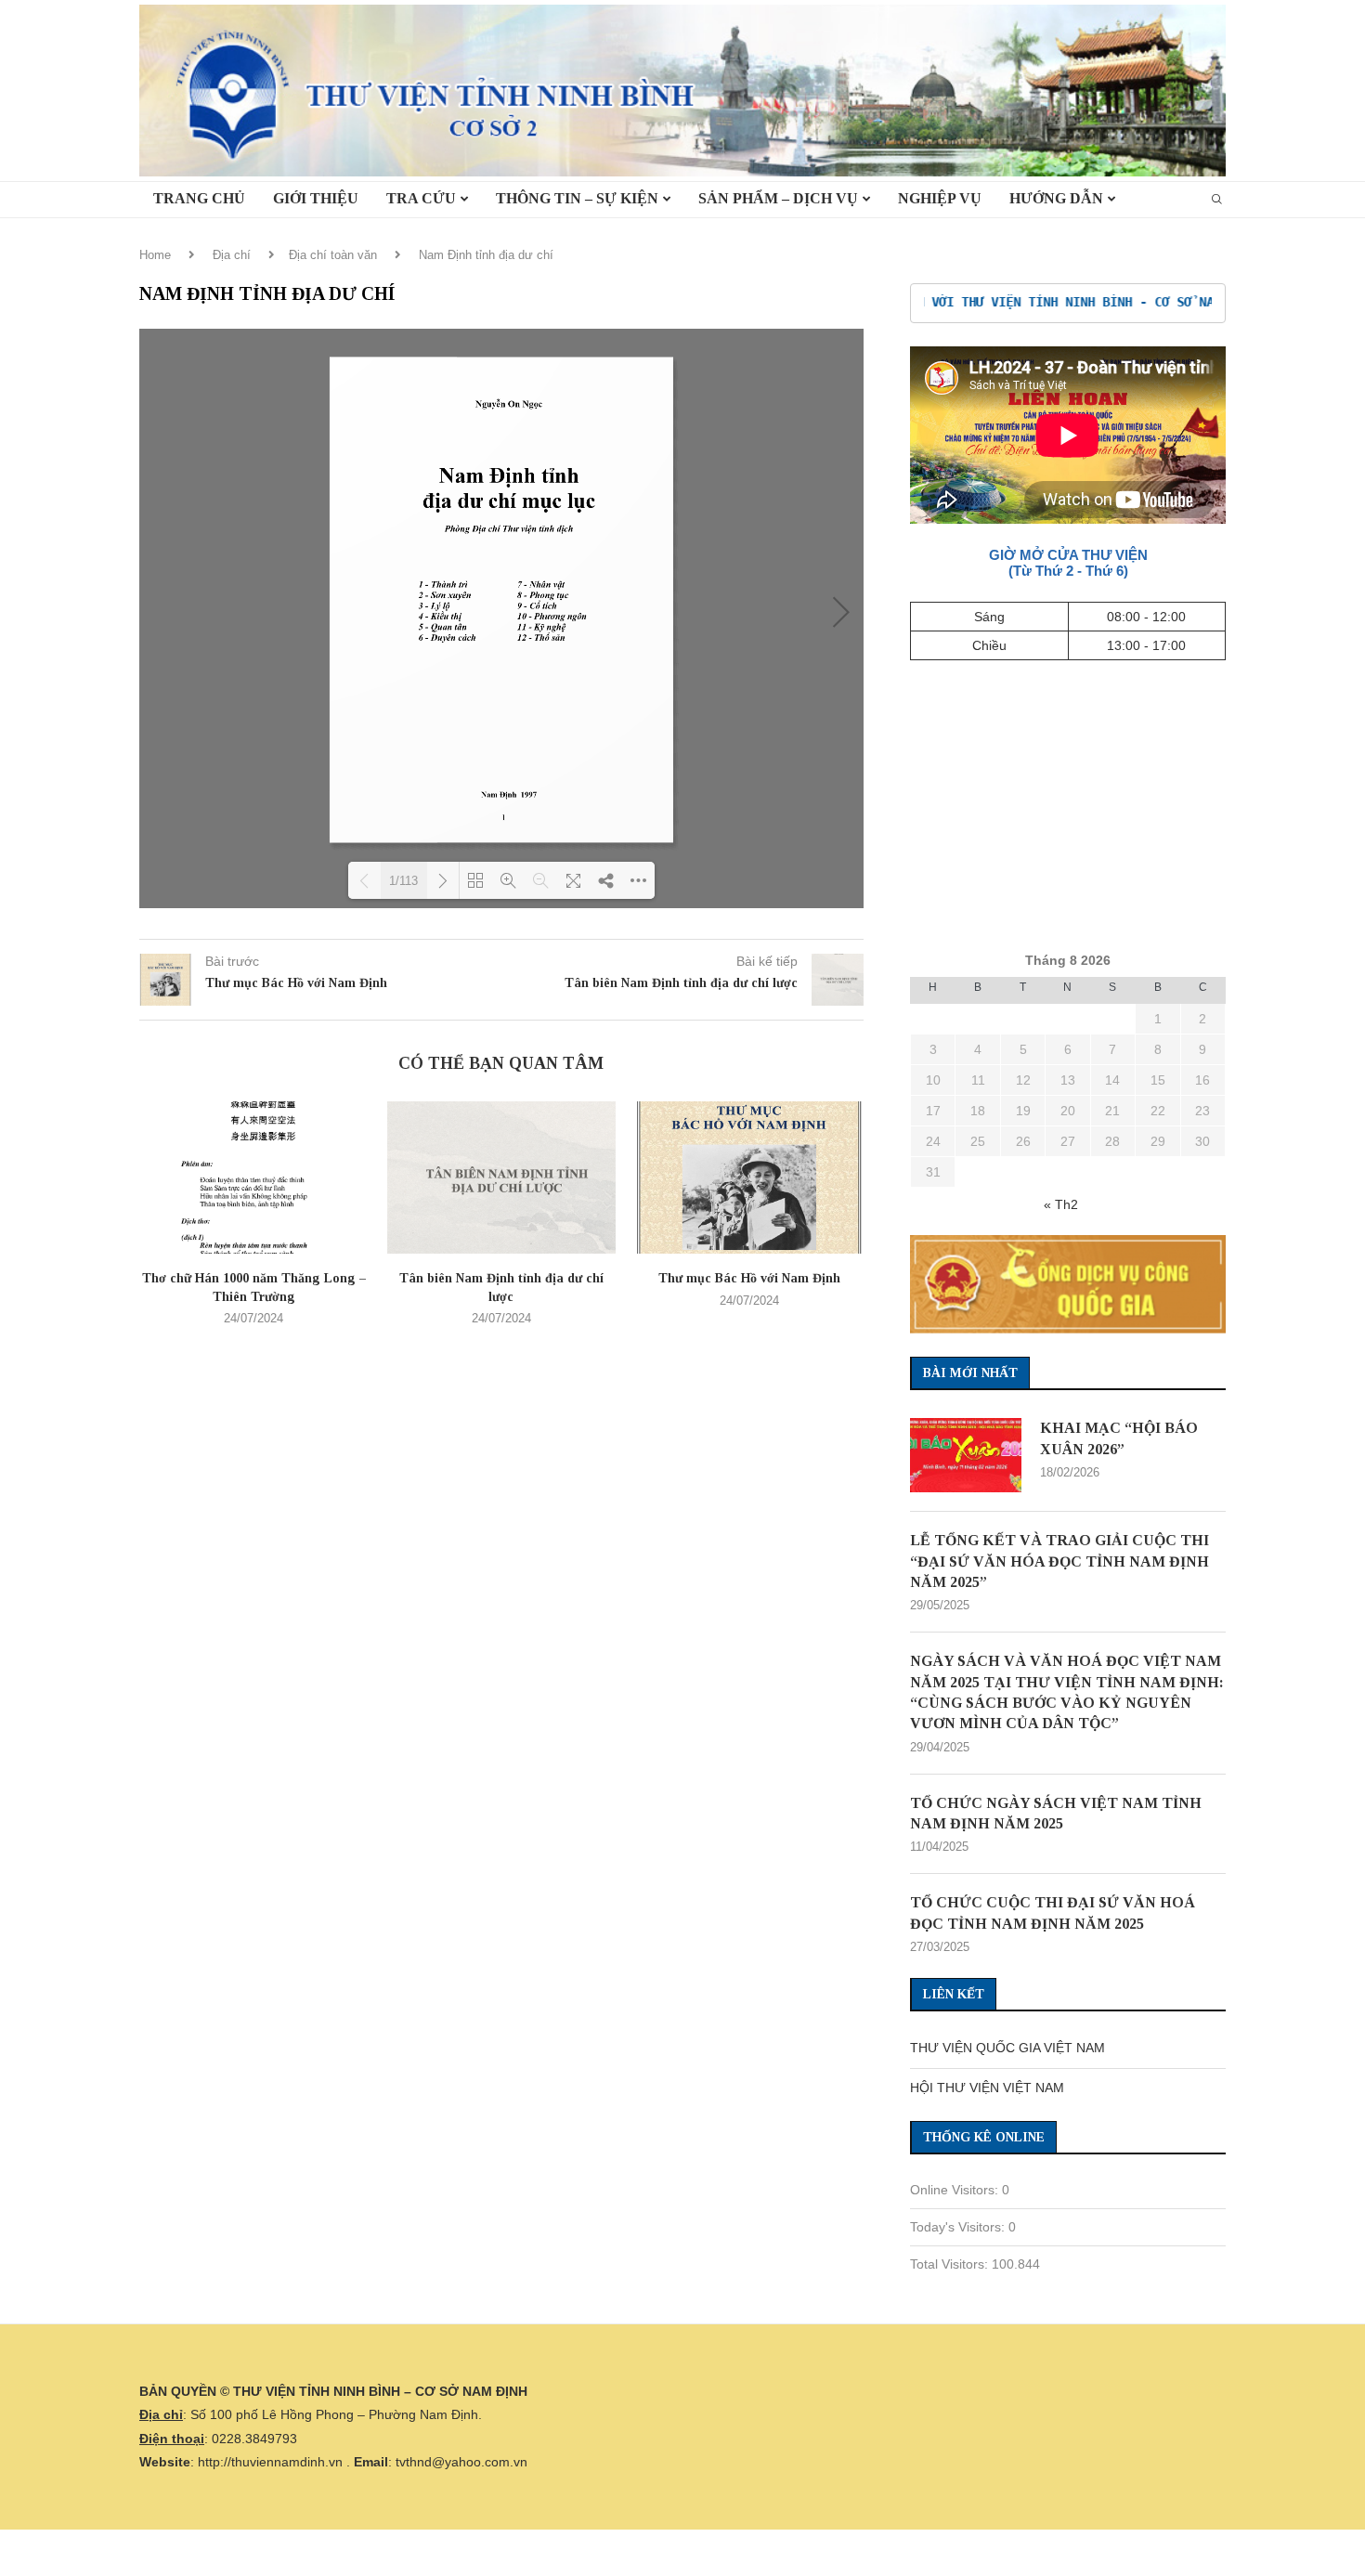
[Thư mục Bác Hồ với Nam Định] (749, 1177)
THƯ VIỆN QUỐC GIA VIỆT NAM (1007, 2048)
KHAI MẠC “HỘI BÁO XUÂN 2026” (1119, 1438)
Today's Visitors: (959, 2227)
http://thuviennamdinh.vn (270, 2462)
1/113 (403, 881)
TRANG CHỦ (199, 198)
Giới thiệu (316, 198)
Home (155, 255)
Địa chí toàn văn (333, 255)
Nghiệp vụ (940, 198)
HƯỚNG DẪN (1056, 198)
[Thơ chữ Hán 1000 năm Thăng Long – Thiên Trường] (254, 1177)
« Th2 (1061, 1204)
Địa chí (232, 255)
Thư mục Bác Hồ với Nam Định (749, 1278)
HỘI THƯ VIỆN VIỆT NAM (987, 2088)
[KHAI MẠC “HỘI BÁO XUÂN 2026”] (966, 1455)
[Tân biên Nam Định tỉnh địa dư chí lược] (502, 1177)
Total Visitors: (951, 2264)
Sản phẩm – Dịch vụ (778, 198)
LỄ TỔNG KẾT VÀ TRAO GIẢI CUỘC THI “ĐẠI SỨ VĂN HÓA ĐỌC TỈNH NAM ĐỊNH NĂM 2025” (1059, 1561)
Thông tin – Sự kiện (577, 198)
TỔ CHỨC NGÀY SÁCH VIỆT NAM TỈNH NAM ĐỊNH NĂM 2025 (1056, 1813)
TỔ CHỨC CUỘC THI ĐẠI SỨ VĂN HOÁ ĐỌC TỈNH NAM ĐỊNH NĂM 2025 (1053, 1912)
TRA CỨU (421, 198)
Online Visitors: (956, 2190)
